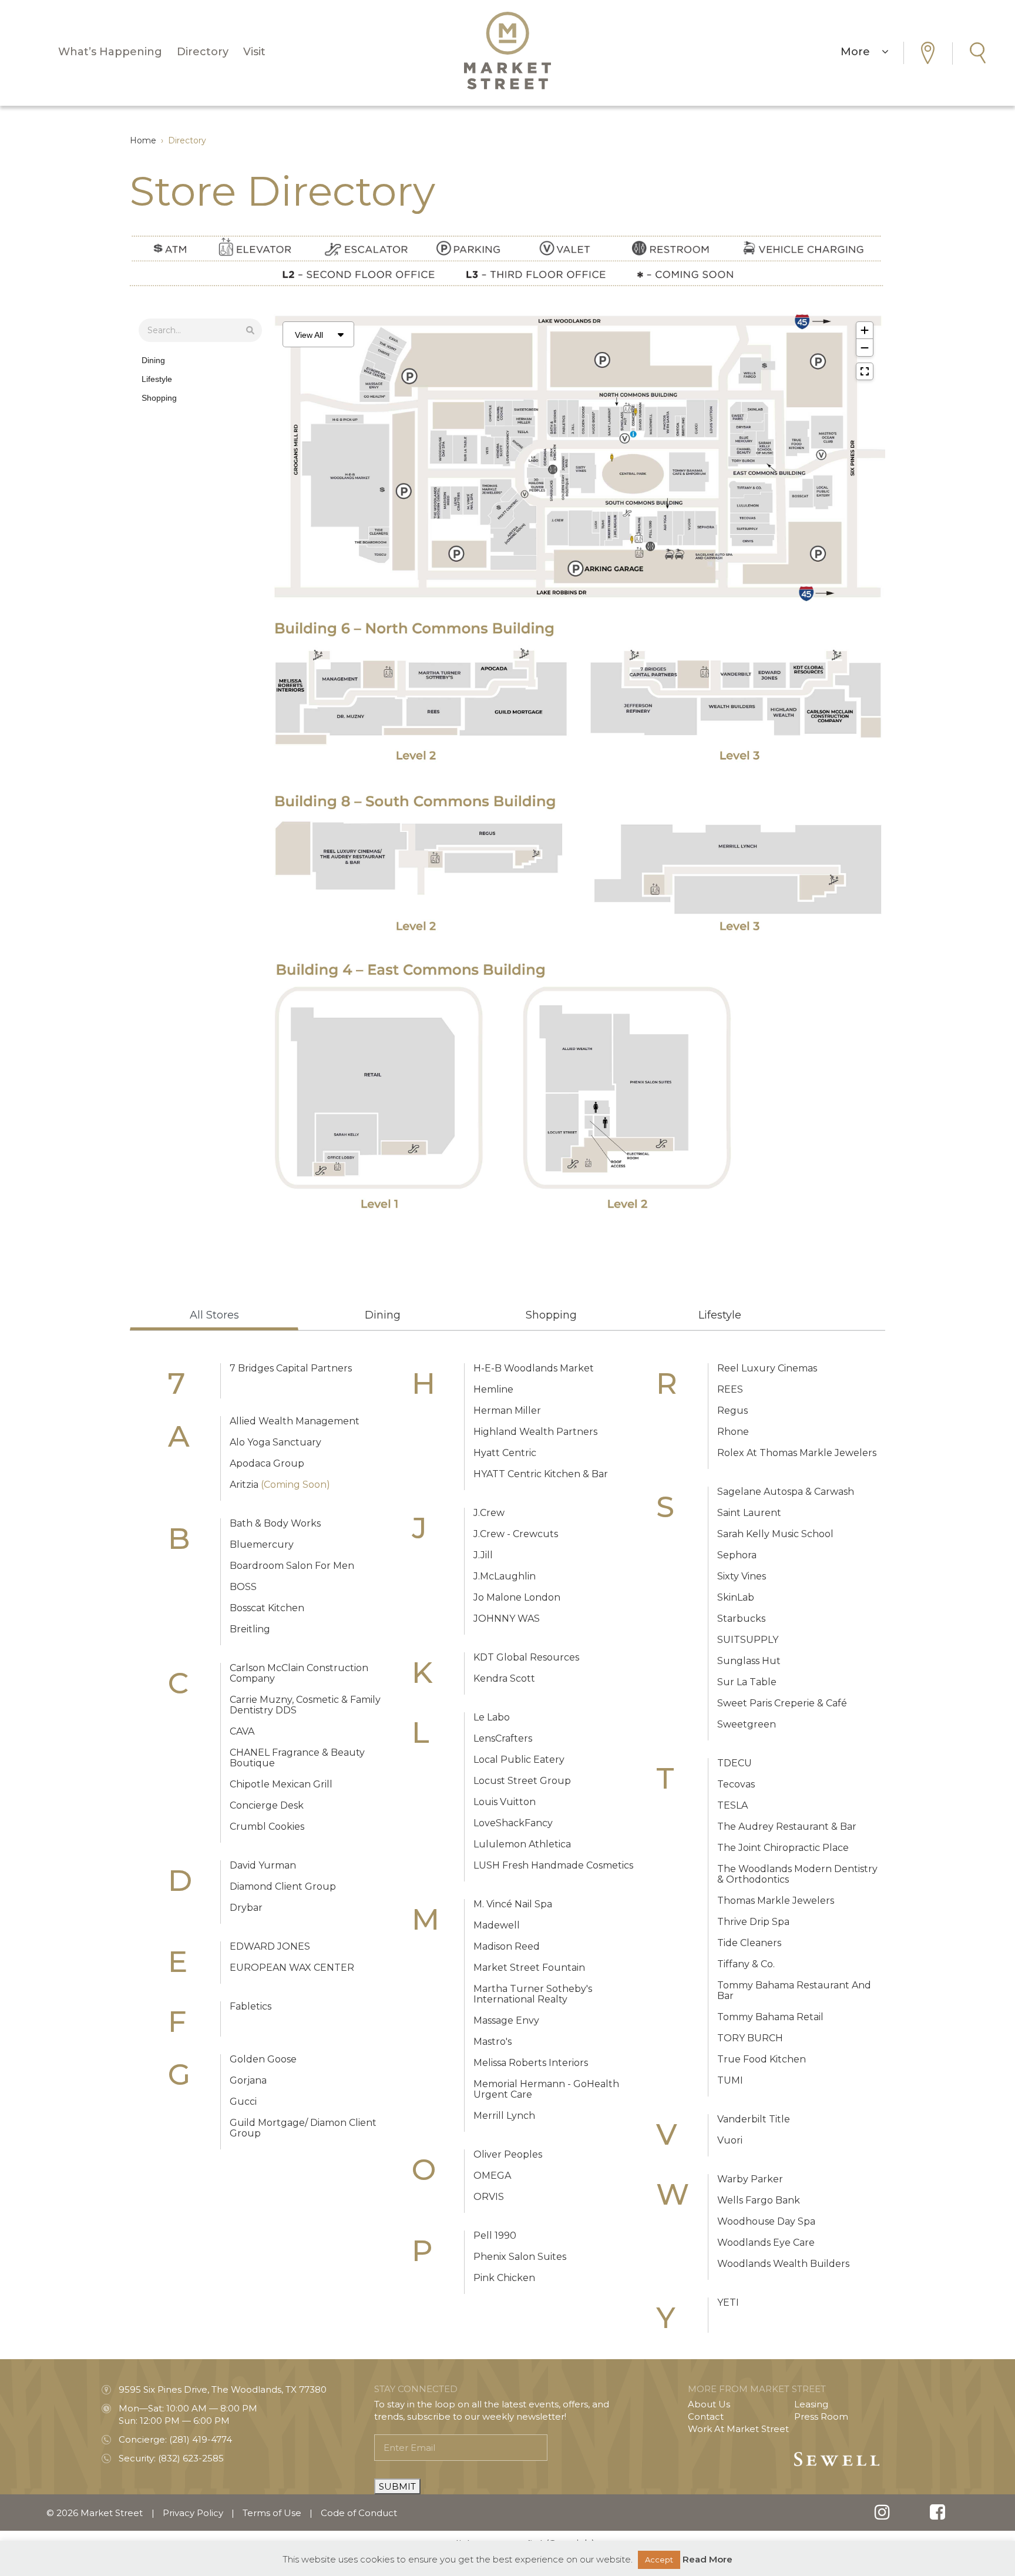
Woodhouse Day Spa (766, 2221)
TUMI (730, 2080)
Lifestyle (720, 1315)
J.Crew (489, 1513)
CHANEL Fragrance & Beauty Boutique (297, 1758)
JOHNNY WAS (507, 1619)
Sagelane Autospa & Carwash (786, 1492)
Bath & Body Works (275, 1523)
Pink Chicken (504, 2278)
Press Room (821, 2416)
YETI (728, 2302)
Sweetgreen (747, 1724)
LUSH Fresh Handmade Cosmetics (553, 1865)
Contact (706, 2416)
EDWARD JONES (270, 1946)
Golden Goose (263, 2059)
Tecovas (736, 1784)
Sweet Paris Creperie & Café (782, 1703)
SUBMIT (397, 2486)
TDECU (735, 1763)
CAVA (242, 1731)
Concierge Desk (267, 1805)
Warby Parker (750, 2179)
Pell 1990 (495, 2235)
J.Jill (483, 1555)
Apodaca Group (267, 1463)
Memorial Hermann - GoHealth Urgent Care (546, 2089)
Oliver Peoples (508, 2154)
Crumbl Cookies (267, 1827)
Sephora (737, 1555)
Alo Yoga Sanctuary (275, 1442)
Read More (708, 2559)
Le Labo (492, 1717)
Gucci (243, 2102)
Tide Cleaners (749, 1943)
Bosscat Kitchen (267, 1608)
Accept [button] (659, 2560)
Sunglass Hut (749, 1661)
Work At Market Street (738, 2429)
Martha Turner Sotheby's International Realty (533, 1994)
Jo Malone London (517, 1597)
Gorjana (248, 2080)
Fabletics (251, 2006)
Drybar (246, 1908)
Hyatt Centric (505, 1453)
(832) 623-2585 (191, 2458)
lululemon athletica (522, 1844)
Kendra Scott (504, 1678)
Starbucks (741, 1619)
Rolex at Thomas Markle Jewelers (797, 1453)
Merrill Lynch (504, 2116)
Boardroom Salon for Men (292, 1566)
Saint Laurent (749, 1513)
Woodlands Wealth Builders (783, 2264)
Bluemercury (262, 1544)
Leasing (811, 2404)
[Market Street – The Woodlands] (508, 51)
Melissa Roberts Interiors (531, 2063)
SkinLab (736, 1597)
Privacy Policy (193, 2513)
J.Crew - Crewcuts (516, 1534)
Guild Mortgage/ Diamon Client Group (303, 2128)
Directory (203, 52)
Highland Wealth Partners (535, 1432)
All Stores (214, 1315)
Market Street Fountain (529, 1968)
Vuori (730, 2140)
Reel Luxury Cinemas (767, 1368)
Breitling (250, 1629)
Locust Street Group (522, 1781)
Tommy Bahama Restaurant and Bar (794, 1990)
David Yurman (263, 1865)
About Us (709, 2404)
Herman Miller (507, 1411)
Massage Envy (506, 2020)
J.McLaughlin (505, 1576)
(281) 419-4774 (201, 2439)
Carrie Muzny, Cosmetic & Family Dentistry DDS (305, 1705)
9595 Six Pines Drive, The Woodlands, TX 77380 (223, 2389)
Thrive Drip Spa (753, 1922)
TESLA (732, 1805)
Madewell (497, 1925)
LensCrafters (503, 1738)
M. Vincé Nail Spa (513, 1904)
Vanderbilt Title (754, 2119)
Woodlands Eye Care (766, 2243)
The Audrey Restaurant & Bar (787, 1827)
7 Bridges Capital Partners (291, 1368)
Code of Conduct (359, 2513)
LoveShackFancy (513, 1823)
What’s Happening (110, 52)
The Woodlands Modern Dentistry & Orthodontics (797, 1874)
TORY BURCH (750, 2038)
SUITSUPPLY (748, 1640)
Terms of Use (272, 2513)
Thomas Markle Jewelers (776, 1901)
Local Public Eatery (519, 1760)
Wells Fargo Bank (759, 2200)
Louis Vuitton (505, 1802)
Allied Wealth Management (295, 1421)
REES (730, 1389)
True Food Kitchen (762, 2059)
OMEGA (492, 2176)
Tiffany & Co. (746, 1964)
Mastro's (493, 2042)
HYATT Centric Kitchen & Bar (541, 1474)
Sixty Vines (742, 1576)
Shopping (551, 1315)
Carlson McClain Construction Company (299, 1673)
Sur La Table (747, 1682)
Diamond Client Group (283, 1886)
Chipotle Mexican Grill (281, 1784)
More (861, 52)
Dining (383, 1315)
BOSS (243, 1587)
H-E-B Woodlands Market (534, 1368)
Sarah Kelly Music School (775, 1534)
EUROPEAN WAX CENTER (292, 1968)
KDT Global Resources (526, 1657)
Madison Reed (507, 1946)
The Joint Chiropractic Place (783, 1848)
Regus (732, 1411)
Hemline (493, 1389)
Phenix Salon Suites (520, 2257)
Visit (254, 52)
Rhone (733, 1432)
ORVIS (489, 2197)
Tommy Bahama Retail (770, 2017)
